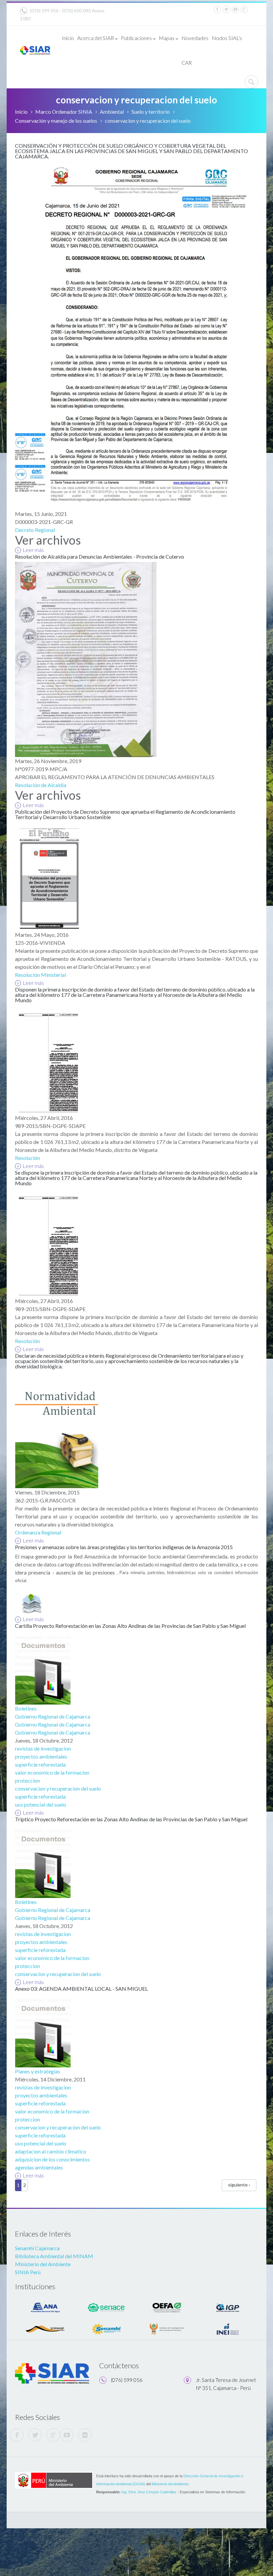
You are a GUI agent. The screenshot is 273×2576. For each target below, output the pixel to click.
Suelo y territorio (151, 112)
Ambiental (112, 112)
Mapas (167, 38)
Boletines (26, 1708)
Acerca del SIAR (96, 38)
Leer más (33, 550)
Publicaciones (136, 38)
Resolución (27, 1158)
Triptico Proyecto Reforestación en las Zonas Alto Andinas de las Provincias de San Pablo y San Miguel (131, 1819)
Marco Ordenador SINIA (64, 112)
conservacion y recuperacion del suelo (58, 1788)
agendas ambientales (39, 2167)
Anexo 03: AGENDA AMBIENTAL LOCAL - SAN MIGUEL (81, 1989)
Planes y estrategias (38, 2071)
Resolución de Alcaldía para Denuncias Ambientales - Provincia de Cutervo (100, 556)
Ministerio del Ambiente (43, 2264)
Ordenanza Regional (38, 1532)
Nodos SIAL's (227, 38)
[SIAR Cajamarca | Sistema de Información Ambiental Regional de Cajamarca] (35, 50)
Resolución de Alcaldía (41, 785)
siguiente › (239, 2185)
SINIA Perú (28, 2272)
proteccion (27, 1780)
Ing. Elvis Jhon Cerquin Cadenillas (149, 2492)
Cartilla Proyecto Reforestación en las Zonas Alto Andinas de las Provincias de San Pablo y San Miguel (130, 1626)
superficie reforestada (40, 1764)
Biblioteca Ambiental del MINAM (54, 2256)
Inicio (68, 38)
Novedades (195, 38)
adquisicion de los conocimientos (52, 2159)
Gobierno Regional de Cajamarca (53, 1716)
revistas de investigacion (43, 1748)
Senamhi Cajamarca (37, 2248)
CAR (187, 63)
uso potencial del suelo (41, 1804)
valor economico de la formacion (52, 1772)
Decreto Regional (35, 530)
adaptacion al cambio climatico (51, 2151)
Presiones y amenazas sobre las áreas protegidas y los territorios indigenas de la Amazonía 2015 (124, 1547)
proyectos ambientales (41, 1756)
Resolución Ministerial (40, 975)
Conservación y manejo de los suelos (56, 121)
